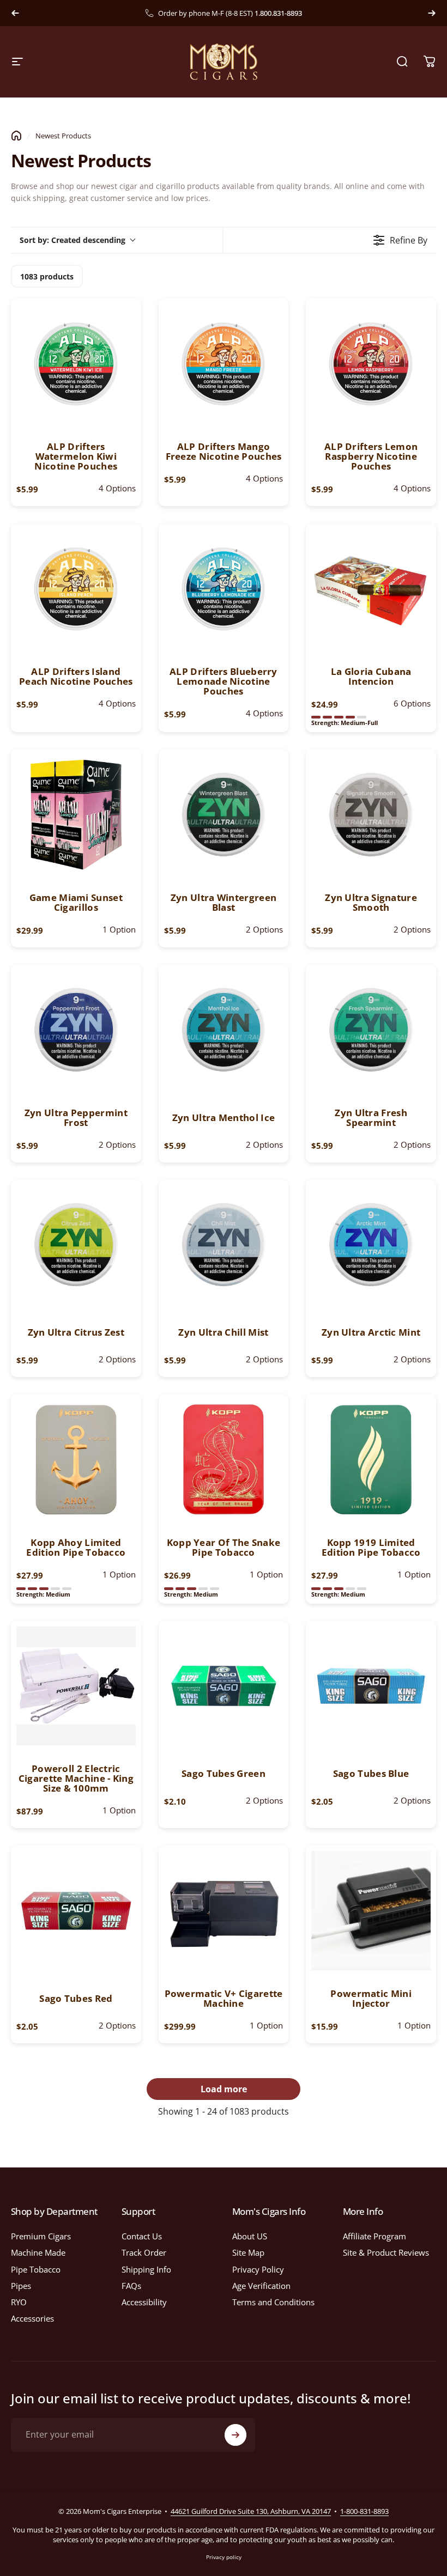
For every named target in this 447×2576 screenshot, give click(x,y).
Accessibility (144, 2302)
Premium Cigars (41, 2236)
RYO (19, 2302)
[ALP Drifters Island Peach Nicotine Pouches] (76, 589)
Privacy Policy (258, 2269)
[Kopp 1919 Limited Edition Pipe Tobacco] (371, 1460)
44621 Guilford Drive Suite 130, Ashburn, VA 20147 (251, 2511)
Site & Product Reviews (386, 2252)
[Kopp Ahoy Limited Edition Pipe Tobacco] (76, 1460)
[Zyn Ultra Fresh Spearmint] (371, 1030)
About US (250, 2236)
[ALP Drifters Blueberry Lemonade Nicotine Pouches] (224, 589)
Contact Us (142, 2236)
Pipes (21, 2286)
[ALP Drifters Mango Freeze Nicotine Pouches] (224, 364)
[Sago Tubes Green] (224, 1686)
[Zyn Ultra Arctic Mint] (371, 1245)
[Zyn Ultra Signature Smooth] (371, 815)
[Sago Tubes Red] (76, 1911)
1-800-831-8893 (364, 2511)
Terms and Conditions (273, 2302)
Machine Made (38, 2252)
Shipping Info (146, 2269)
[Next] (432, 13)
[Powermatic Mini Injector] (371, 1911)
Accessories (32, 2318)
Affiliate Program (374, 2236)
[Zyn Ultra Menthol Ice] (224, 1030)
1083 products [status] (47, 276)
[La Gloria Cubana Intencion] (371, 589)
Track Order (144, 2252)
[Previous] (15, 13)
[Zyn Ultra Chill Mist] (224, 1245)
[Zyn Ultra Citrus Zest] (76, 1245)
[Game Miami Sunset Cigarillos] (76, 815)
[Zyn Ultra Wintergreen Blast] (224, 815)
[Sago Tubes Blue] (371, 1686)
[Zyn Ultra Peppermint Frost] (76, 1030)
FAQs (131, 2286)
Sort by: (73, 240)
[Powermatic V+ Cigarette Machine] (224, 1911)
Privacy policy (224, 2557)
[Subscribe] (235, 2435)
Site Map (248, 2252)
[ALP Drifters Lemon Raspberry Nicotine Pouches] (371, 364)
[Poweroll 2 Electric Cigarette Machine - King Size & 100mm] (76, 1686)
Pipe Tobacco (36, 2269)
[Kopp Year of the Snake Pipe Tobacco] (224, 1460)
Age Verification (261, 2286)
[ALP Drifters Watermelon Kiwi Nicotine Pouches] (76, 364)
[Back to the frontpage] (16, 136)
